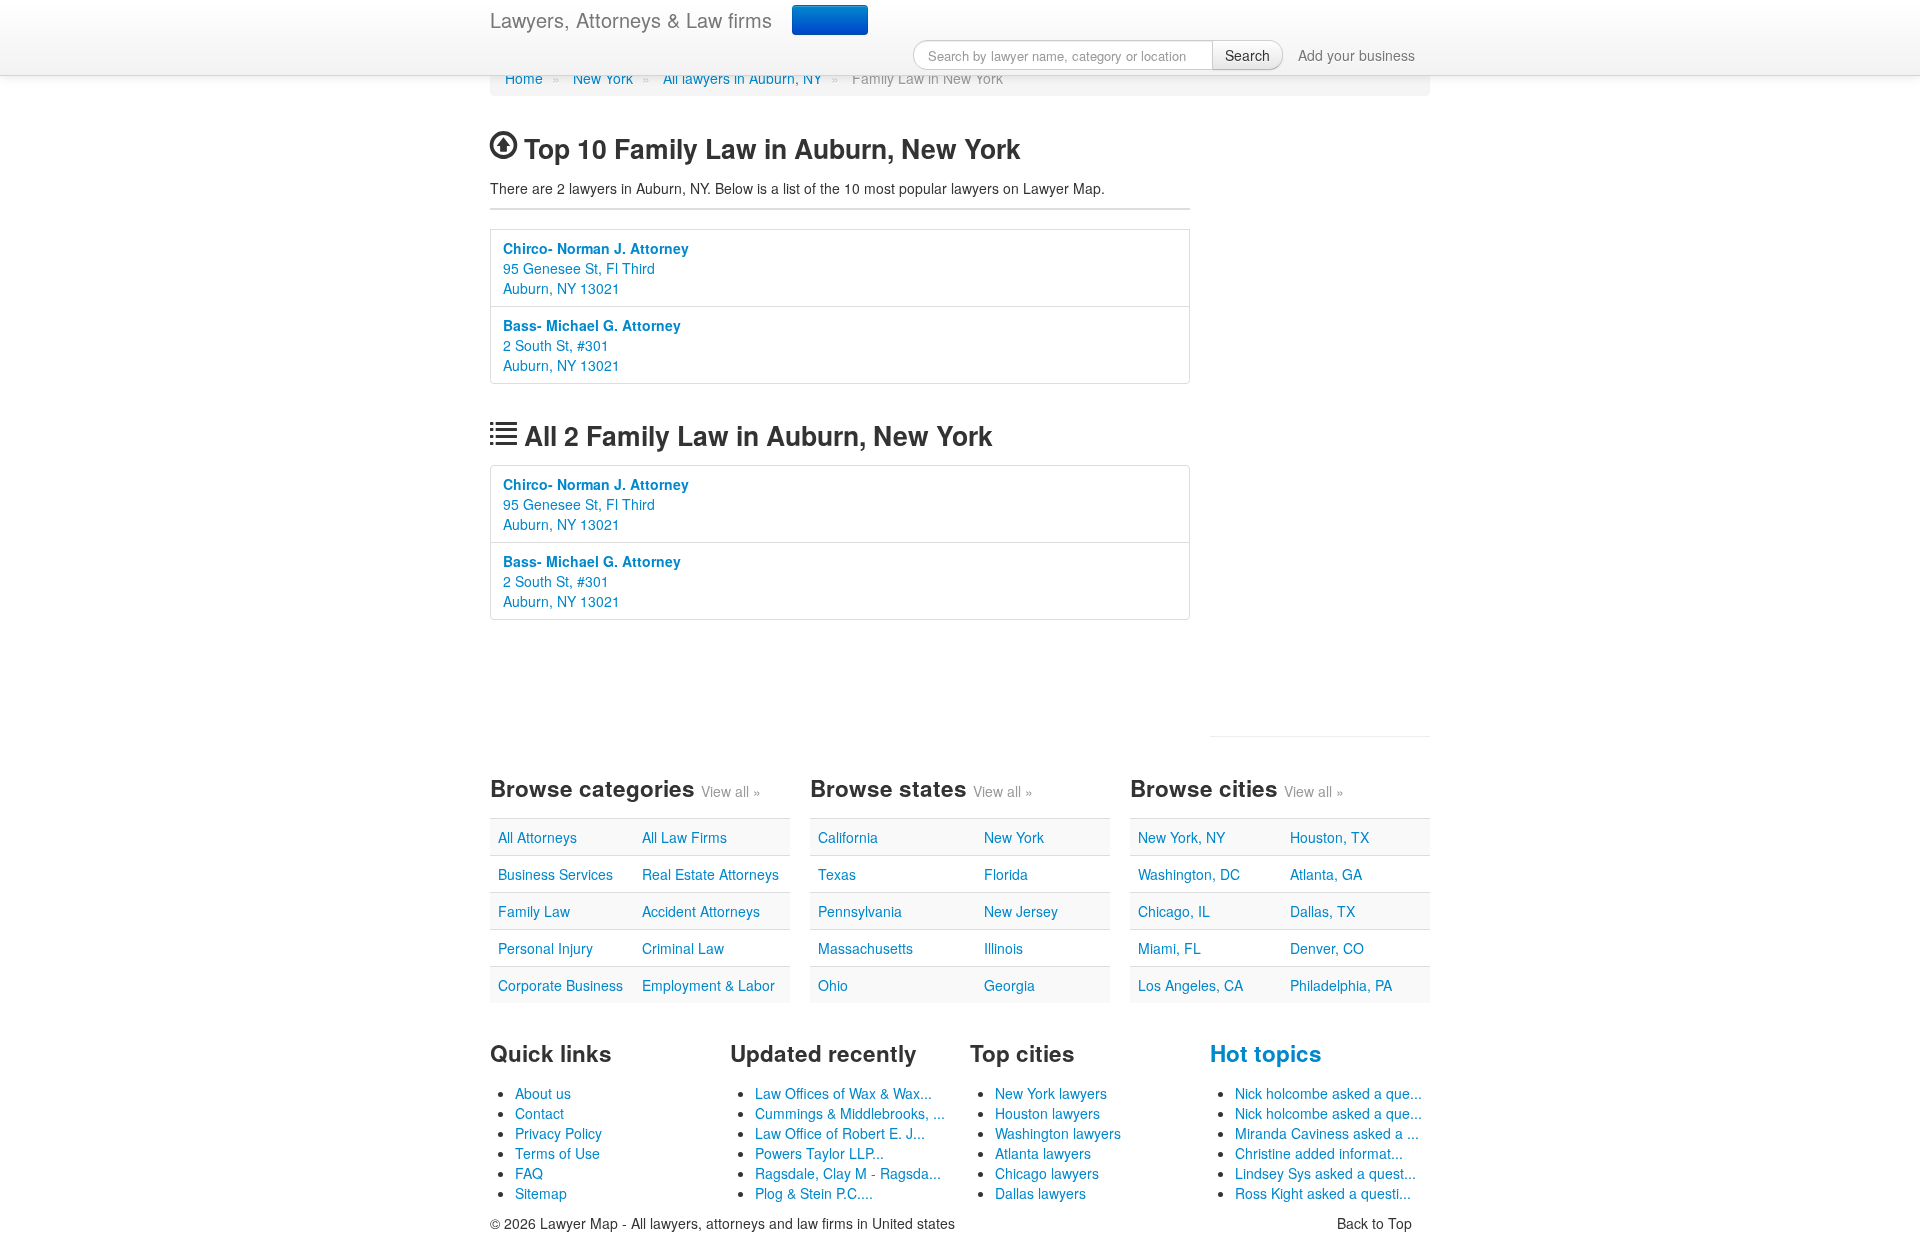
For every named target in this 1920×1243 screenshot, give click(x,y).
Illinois (1003, 948)
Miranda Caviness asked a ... (1327, 1133)
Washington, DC (1189, 874)
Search (1247, 55)
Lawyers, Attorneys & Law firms (631, 19)
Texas (837, 874)
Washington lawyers (1058, 1133)
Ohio (833, 985)
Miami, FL (1169, 948)
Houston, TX (1329, 837)
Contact (539, 1113)
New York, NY (1181, 837)
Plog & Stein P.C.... (814, 1193)
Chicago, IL (1174, 911)
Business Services (555, 874)
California (848, 837)
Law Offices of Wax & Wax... (843, 1093)
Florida (1006, 874)
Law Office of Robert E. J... (840, 1133)
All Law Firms (684, 837)
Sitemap (541, 1193)
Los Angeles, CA (1190, 985)
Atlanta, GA (1326, 874)
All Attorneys (537, 837)
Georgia (1009, 985)
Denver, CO (1327, 948)
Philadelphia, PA (1341, 985)
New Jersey (1021, 911)
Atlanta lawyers (1043, 1153)
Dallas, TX (1322, 911)
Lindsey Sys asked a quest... (1325, 1173)
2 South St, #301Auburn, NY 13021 (592, 345)
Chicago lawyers (1047, 1173)
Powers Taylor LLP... (819, 1153)
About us (543, 1093)
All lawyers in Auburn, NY (742, 78)
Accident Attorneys (701, 911)
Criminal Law (683, 948)
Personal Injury (545, 948)
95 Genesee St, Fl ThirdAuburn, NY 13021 (596, 268)
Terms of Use (557, 1153)
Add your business (1356, 55)
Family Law (534, 911)
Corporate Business (560, 985)
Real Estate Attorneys (710, 874)
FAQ (529, 1173)
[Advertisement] (1320, 416)
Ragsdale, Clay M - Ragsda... (848, 1173)
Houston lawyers (1047, 1113)
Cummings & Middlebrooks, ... (850, 1113)
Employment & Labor (708, 985)
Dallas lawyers (1040, 1193)
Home (524, 78)
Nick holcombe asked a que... (1328, 1093)
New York (603, 78)
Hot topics (1266, 1053)
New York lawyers (1051, 1093)
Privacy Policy (558, 1133)
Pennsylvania (860, 911)
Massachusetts (865, 948)
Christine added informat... (1319, 1153)
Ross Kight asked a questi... (1323, 1193)
